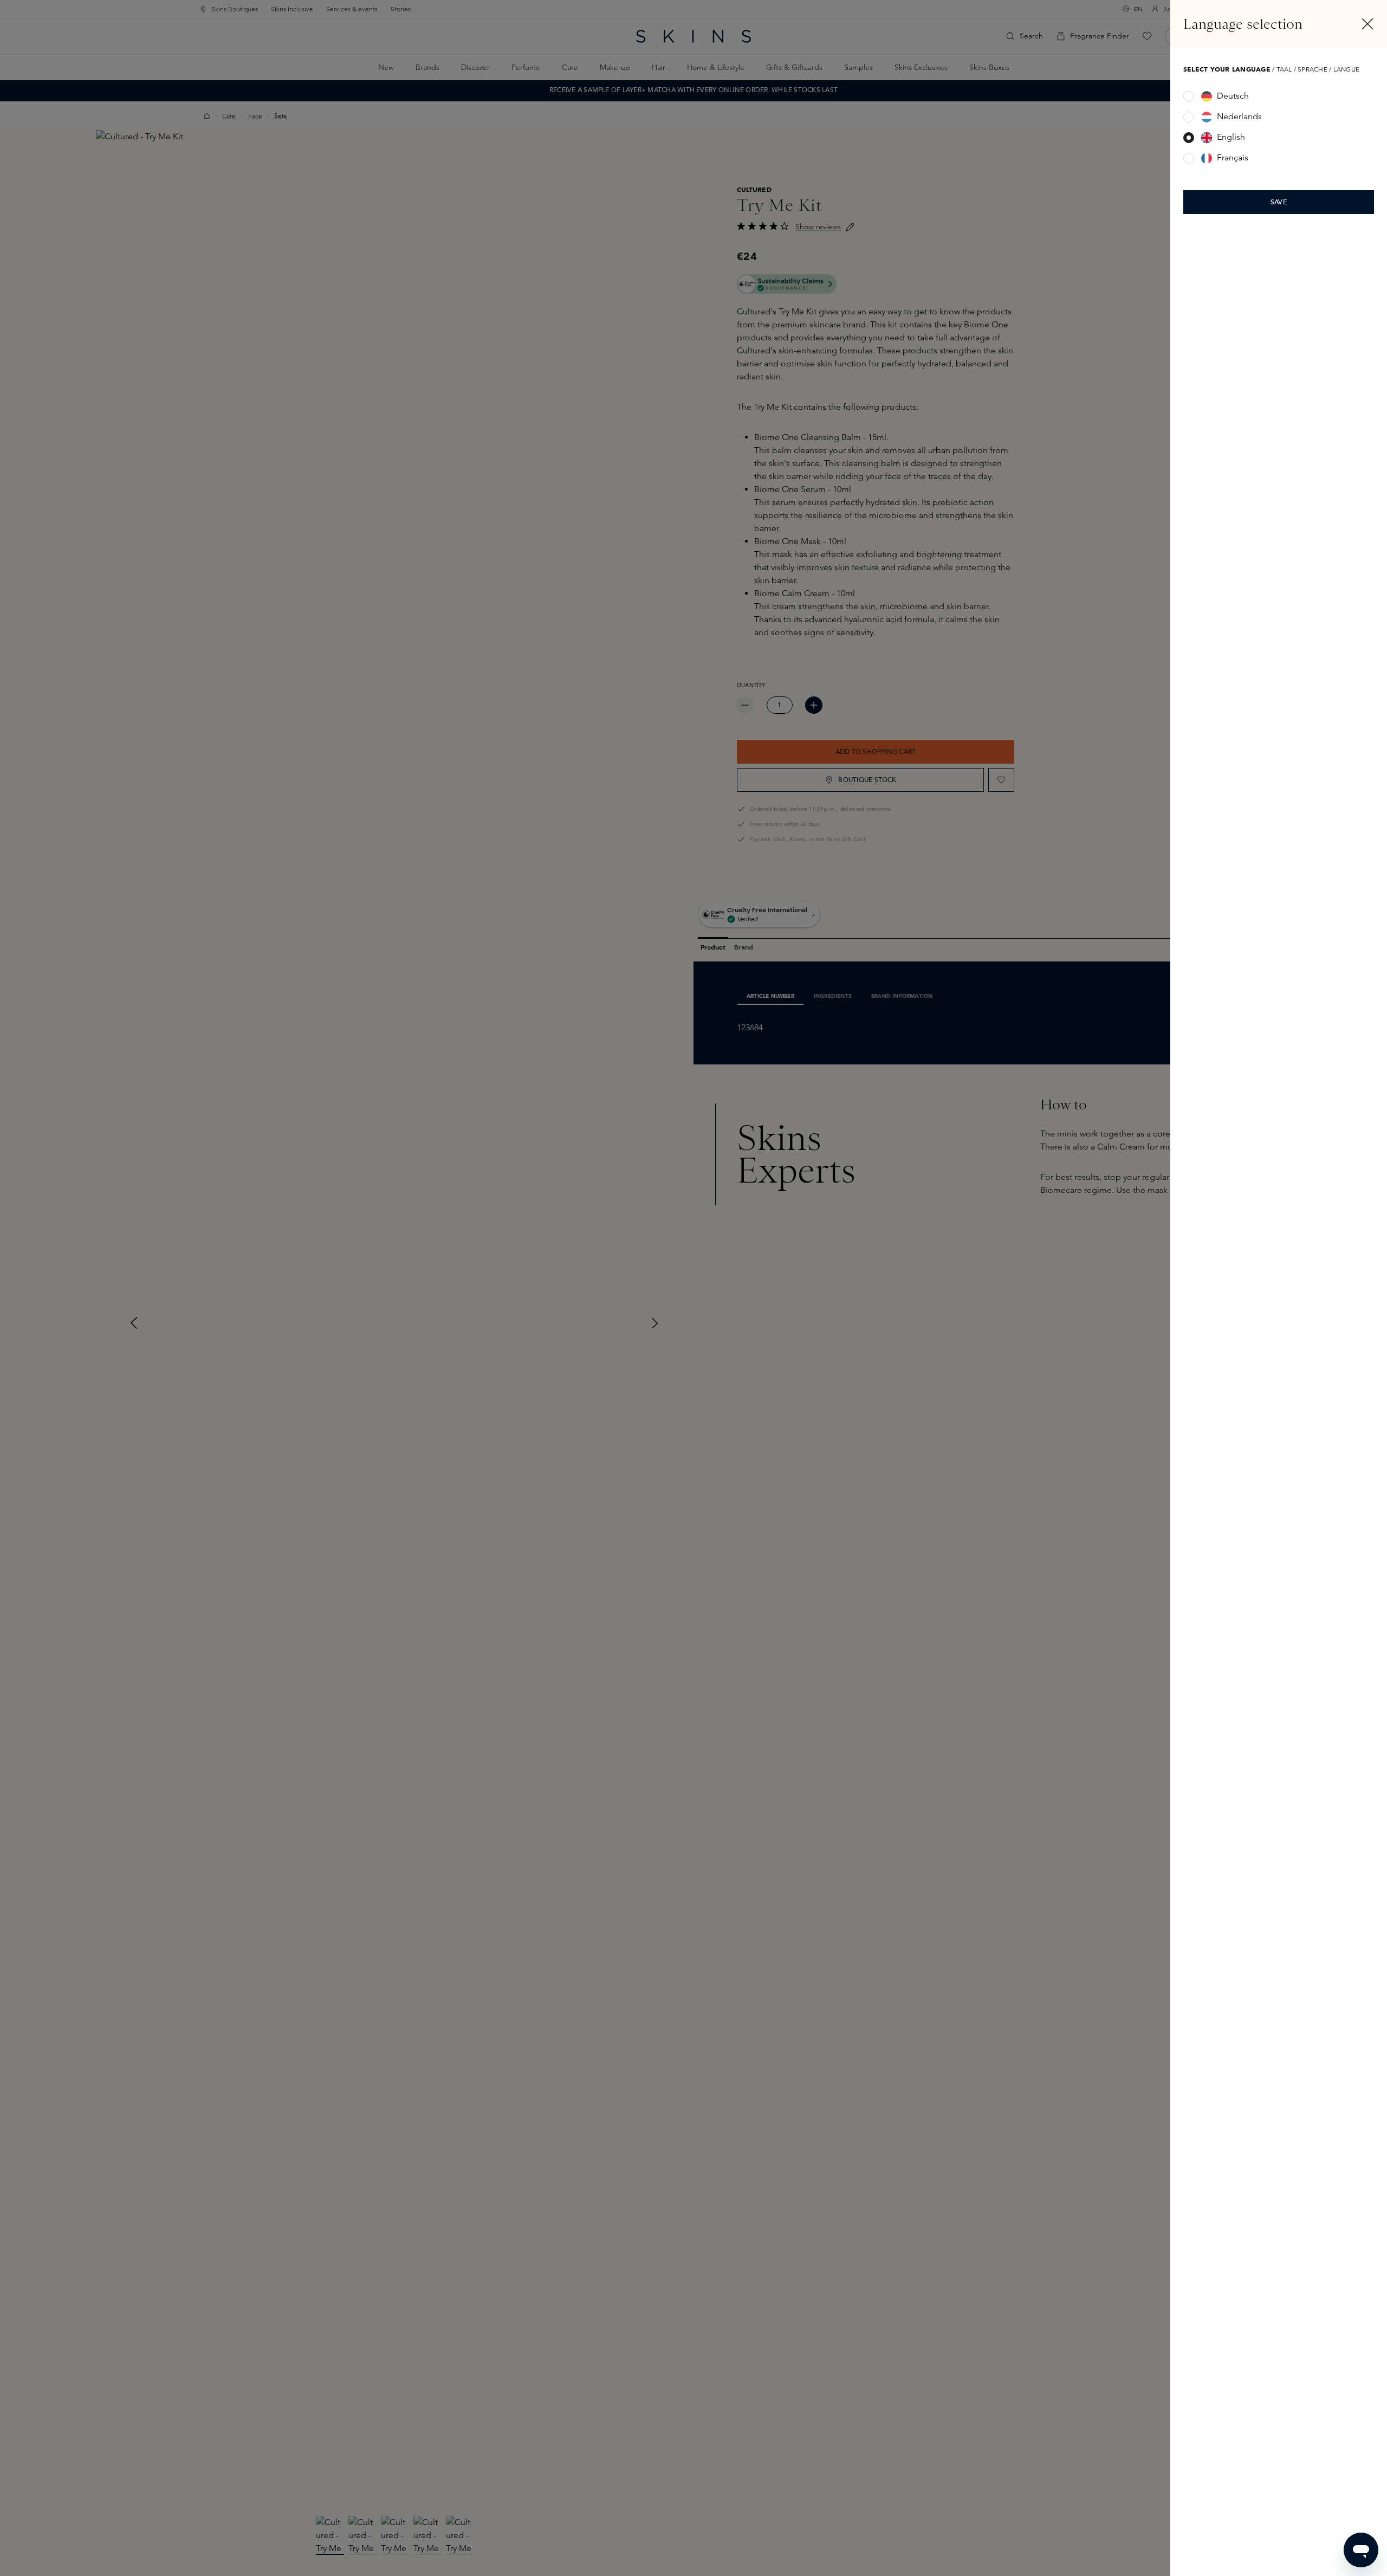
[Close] (1367, 24)
